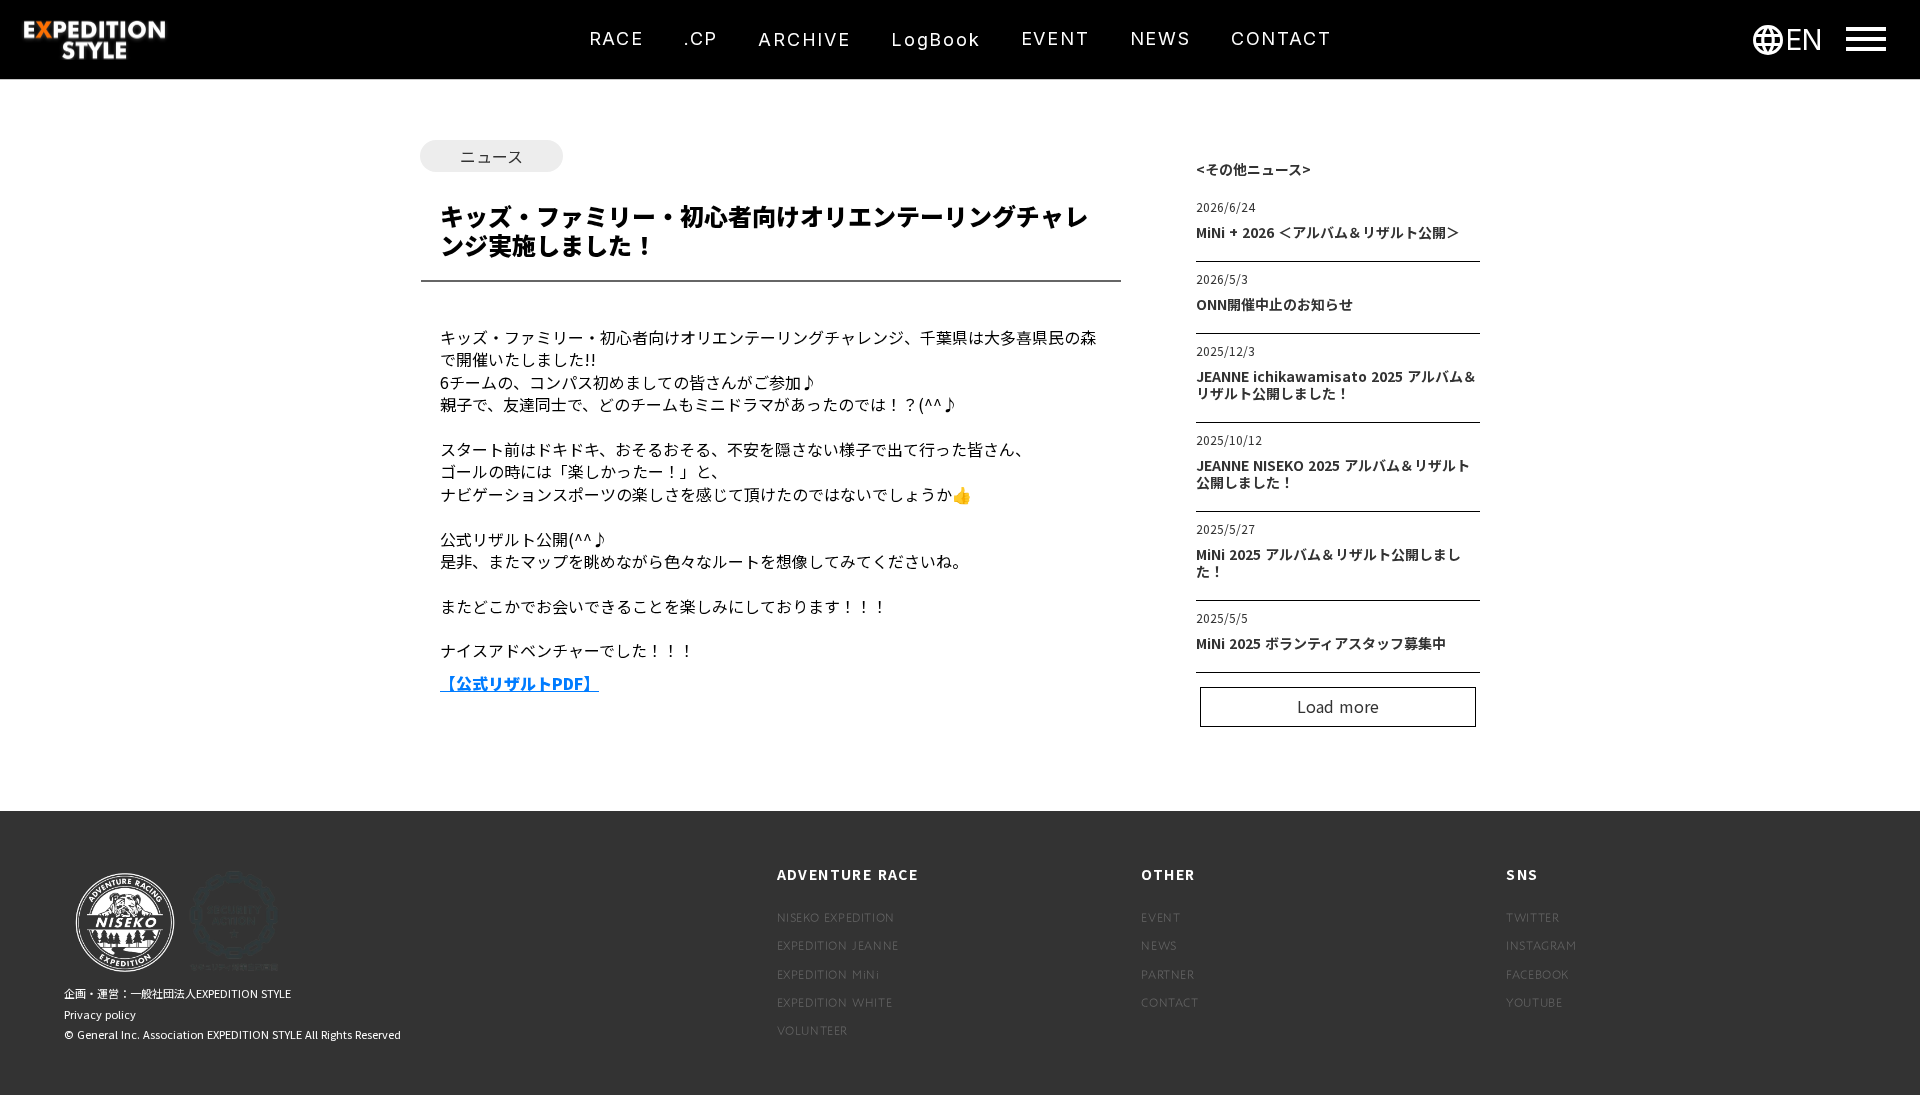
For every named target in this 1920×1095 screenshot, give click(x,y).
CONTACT (1169, 1002)
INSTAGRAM (1541, 945)
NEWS (1158, 945)
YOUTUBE (1534, 1002)
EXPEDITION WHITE (835, 1002)
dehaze (1866, 40)
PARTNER (1167, 974)
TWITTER (1532, 917)
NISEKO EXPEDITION (836, 917)
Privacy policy (100, 1014)
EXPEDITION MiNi (828, 974)
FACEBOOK (1537, 974)
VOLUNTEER (812, 1030)
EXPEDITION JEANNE (838, 945)
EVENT (1160, 917)
